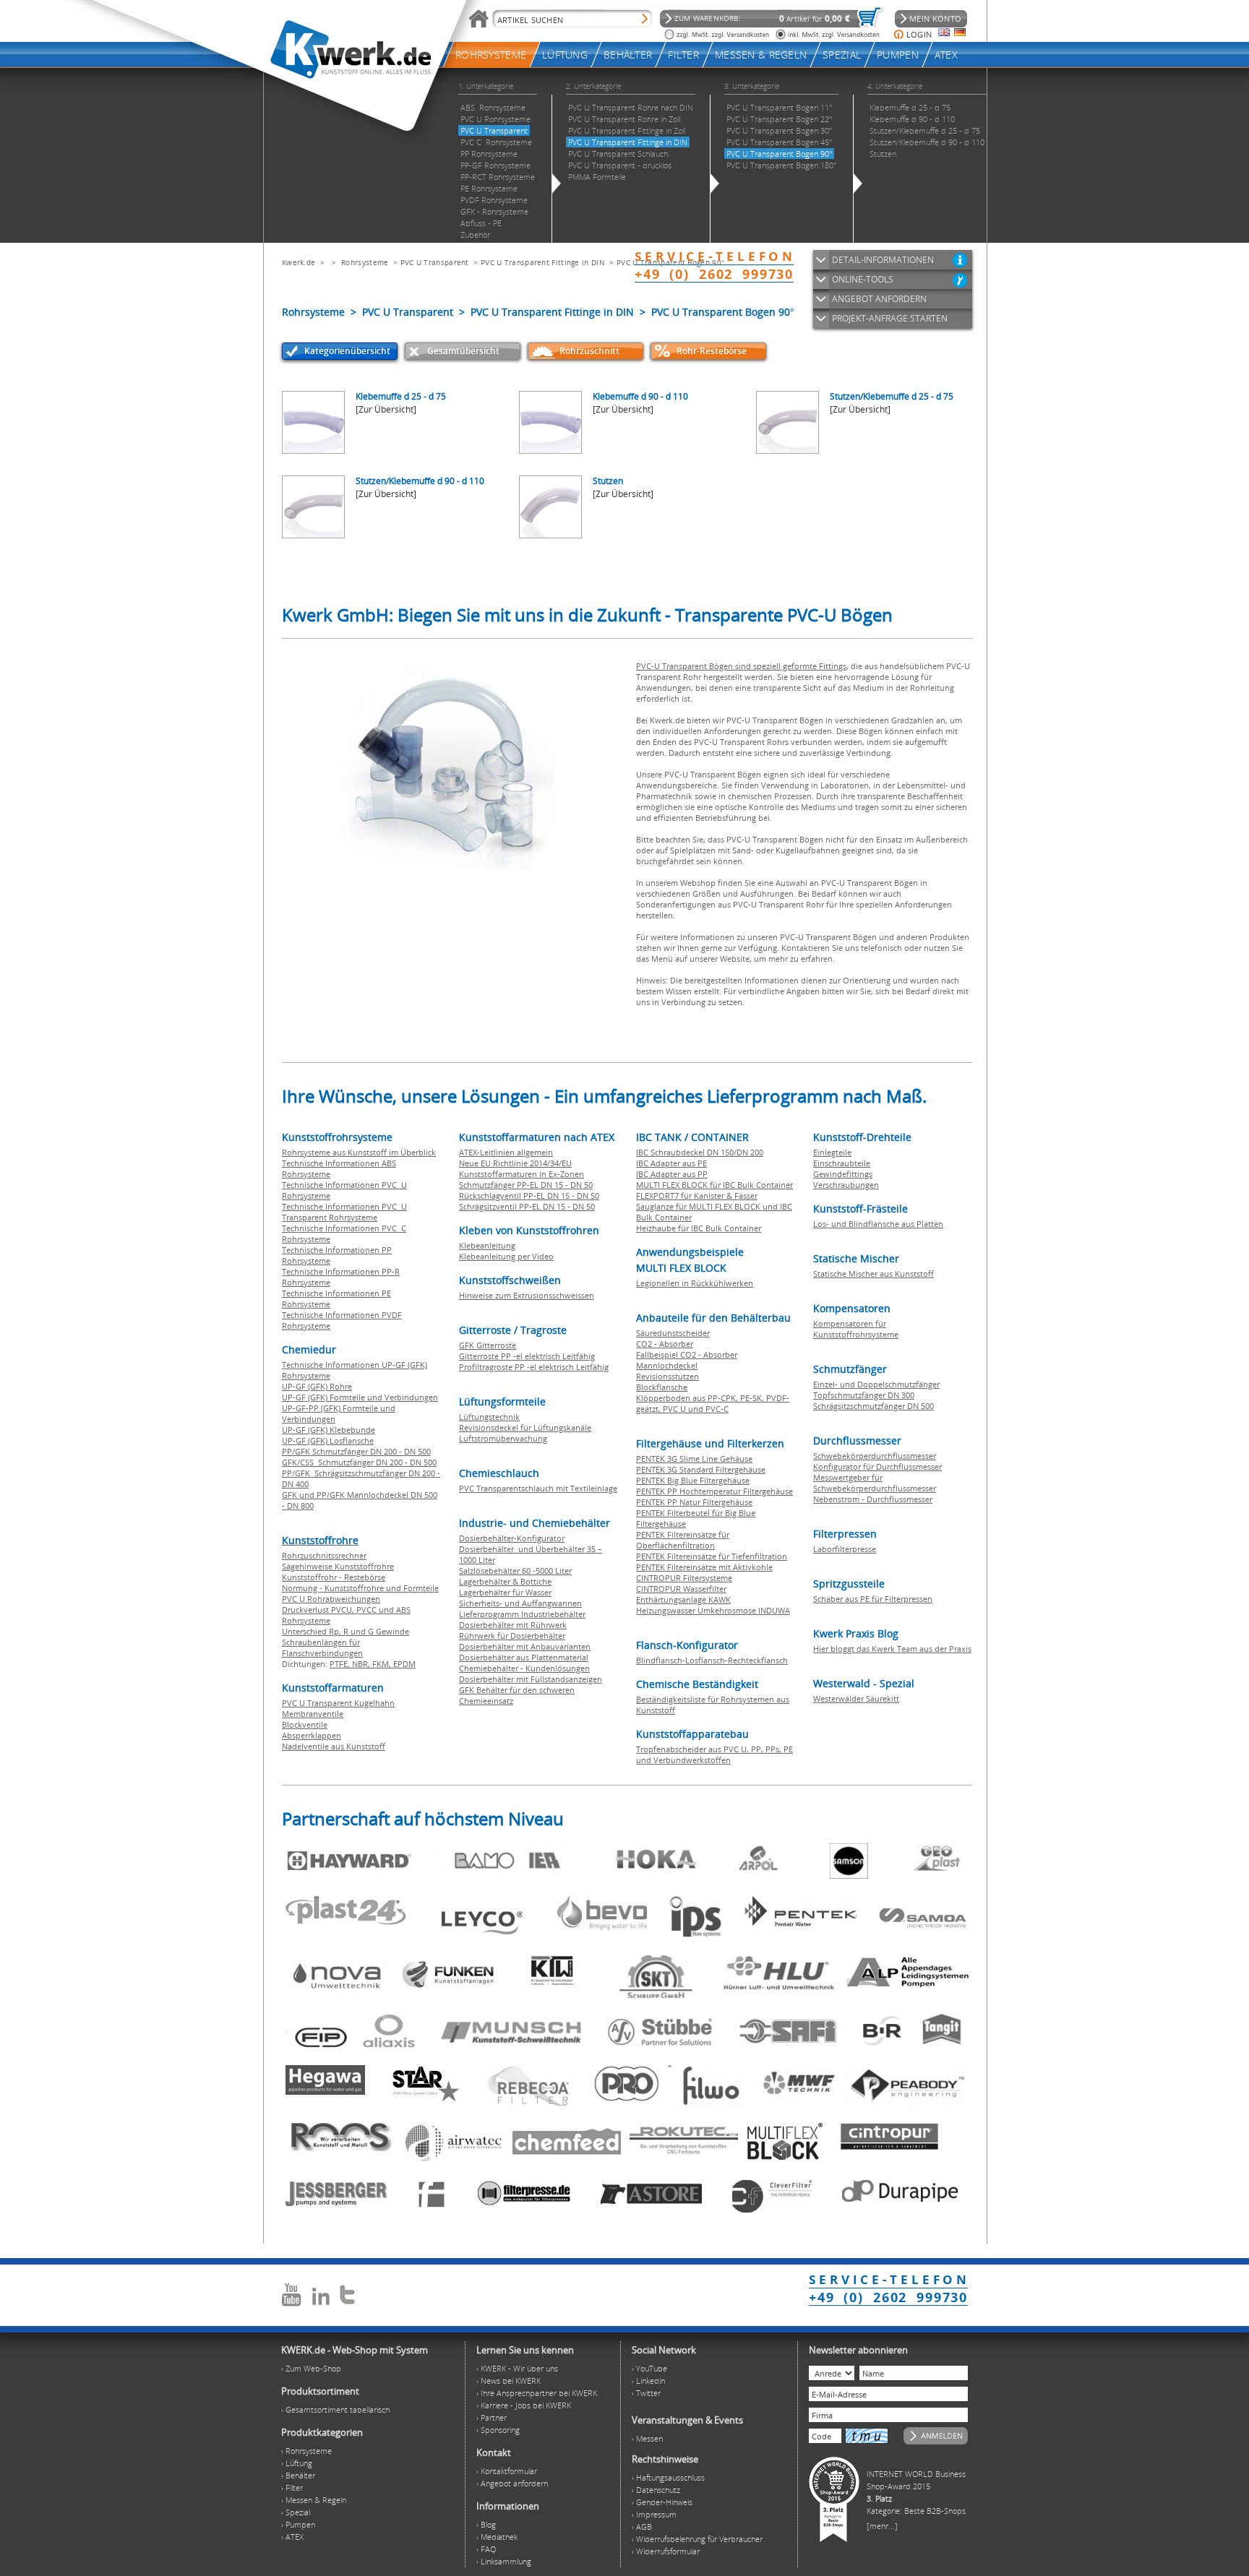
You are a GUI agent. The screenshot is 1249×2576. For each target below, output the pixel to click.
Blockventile (305, 1724)
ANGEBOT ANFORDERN (879, 299)
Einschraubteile (842, 1163)
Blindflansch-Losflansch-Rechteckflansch (712, 1660)
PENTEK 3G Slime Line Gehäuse (694, 1459)
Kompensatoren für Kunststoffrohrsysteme (856, 1329)
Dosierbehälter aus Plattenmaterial (524, 1657)
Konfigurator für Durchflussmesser (877, 1466)
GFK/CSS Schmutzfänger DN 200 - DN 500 (359, 1462)
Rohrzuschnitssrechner (324, 1555)
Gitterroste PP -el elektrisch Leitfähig (527, 1356)
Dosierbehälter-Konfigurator (512, 1538)
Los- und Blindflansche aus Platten (878, 1224)
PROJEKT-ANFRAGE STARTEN (890, 318)
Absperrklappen (312, 1735)
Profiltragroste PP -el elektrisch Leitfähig (534, 1367)
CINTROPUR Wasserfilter (681, 1589)
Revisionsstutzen (668, 1376)
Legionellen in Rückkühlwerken (695, 1283)
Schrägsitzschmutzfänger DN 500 (874, 1406)
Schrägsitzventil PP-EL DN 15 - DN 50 (527, 1206)
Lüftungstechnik (489, 1417)
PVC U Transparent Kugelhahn (338, 1703)
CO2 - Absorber (665, 1344)
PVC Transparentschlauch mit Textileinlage (538, 1488)
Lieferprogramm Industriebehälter (522, 1614)
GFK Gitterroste (488, 1345)
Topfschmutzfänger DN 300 (864, 1395)
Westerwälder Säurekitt (856, 1698)
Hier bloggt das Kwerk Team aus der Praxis (892, 1649)
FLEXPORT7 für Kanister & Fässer (697, 1196)
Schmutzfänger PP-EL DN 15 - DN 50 (526, 1185)
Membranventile (313, 1714)
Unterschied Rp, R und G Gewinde (345, 1631)
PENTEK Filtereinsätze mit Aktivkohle (704, 1567)
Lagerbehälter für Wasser (505, 1592)
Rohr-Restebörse (712, 351)
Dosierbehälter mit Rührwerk (513, 1625)
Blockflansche (662, 1387)
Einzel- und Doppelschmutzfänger (876, 1384)
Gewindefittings (843, 1174)
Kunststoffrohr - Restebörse (334, 1577)
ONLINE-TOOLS (863, 279)
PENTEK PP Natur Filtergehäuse (694, 1502)
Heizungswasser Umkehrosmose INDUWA (713, 1610)
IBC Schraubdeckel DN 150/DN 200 (700, 1152)
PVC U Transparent (435, 262)
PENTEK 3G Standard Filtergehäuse (701, 1469)
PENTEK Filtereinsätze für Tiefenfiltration (712, 1556)
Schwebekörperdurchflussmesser (875, 1456)
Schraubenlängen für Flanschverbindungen (322, 1647)
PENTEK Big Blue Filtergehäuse (693, 1480)
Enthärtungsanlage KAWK (683, 1599)
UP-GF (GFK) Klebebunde (329, 1430)
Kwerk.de (299, 262)
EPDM (404, 1664)
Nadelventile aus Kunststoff (334, 1746)
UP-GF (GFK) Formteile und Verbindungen (360, 1397)
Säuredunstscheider (673, 1333)
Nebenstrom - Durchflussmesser (873, 1499)
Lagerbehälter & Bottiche (505, 1581)
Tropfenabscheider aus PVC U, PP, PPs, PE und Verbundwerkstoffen (714, 1754)
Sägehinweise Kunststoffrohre (338, 1566)
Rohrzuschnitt (589, 351)
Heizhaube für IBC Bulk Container (699, 1228)
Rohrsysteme (365, 262)
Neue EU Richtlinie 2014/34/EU (515, 1163)
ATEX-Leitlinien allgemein (506, 1152)
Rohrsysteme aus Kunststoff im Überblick (359, 1152)
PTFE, (341, 1664)
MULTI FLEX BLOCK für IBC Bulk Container (714, 1185)
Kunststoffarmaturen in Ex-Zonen (522, 1174)
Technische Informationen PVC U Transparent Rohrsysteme (344, 1212)
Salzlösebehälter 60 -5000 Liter (515, 1571)
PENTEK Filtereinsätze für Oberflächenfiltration (683, 1540)
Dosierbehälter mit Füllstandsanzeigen (531, 1679)
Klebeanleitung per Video (506, 1256)
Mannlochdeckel (667, 1365)
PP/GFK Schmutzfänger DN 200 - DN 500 (356, 1451)
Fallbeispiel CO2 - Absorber (687, 1354)
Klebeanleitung (487, 1245)
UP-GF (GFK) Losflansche (328, 1440)
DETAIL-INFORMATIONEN (883, 260)
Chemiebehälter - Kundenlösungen (524, 1668)
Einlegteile (832, 1152)
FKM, (383, 1664)
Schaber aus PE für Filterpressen (873, 1599)
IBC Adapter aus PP (672, 1174)
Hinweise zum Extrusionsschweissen (527, 1295)
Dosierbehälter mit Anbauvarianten (525, 1646)
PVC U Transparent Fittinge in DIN (543, 262)
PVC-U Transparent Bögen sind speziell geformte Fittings (741, 666)
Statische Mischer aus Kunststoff (874, 1274)
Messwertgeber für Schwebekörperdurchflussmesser (875, 1483)
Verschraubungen (846, 1185)
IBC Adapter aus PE (671, 1163)
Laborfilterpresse (845, 1549)
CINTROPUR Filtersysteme (684, 1578)
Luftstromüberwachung (503, 1438)
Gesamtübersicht (463, 351)
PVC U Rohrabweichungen (331, 1599)
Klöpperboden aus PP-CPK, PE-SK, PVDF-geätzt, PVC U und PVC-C (713, 1403)
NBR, (362, 1664)
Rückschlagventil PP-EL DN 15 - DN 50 (529, 1196)
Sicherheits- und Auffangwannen (520, 1603)
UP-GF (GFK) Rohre (317, 1386)
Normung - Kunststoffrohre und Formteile (360, 1588)
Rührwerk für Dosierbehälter (512, 1636)
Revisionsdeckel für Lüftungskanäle (525, 1427)
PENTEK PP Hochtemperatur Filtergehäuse (714, 1491)
